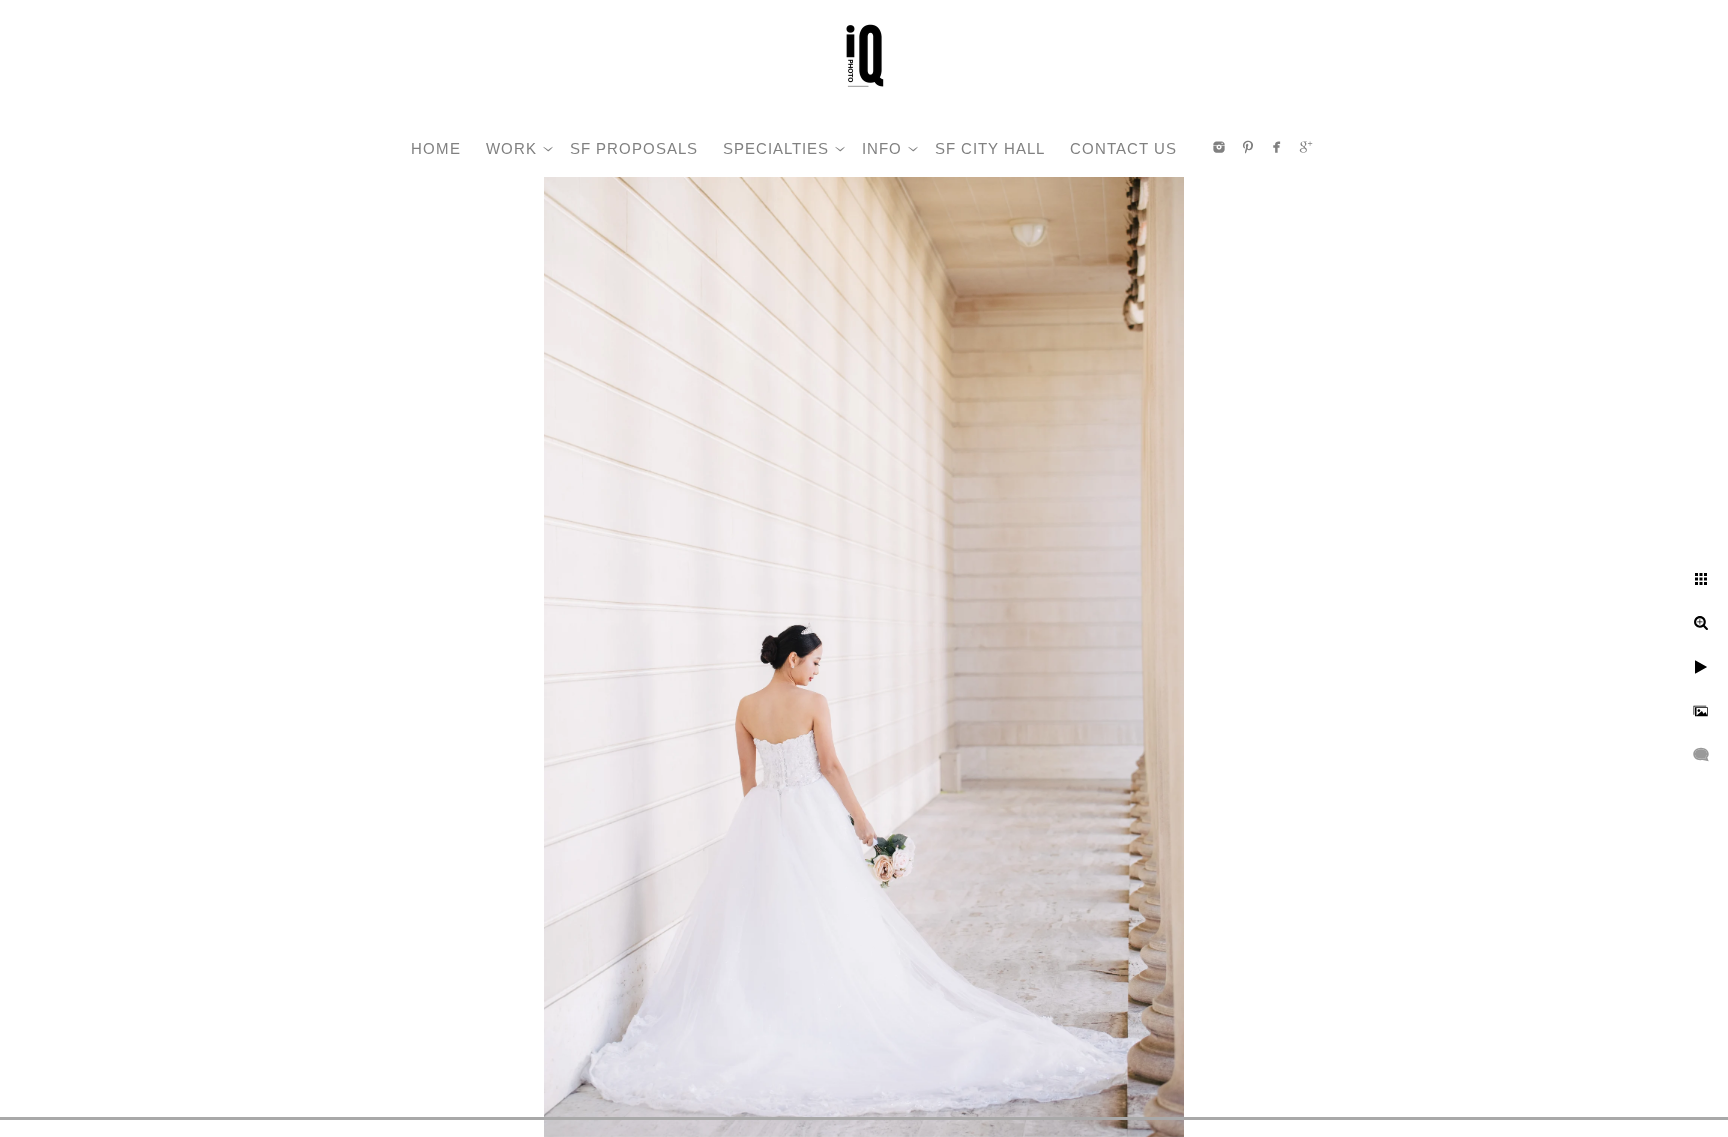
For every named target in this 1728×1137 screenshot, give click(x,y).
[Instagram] (1219, 147)
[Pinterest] (1248, 147)
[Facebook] (1277, 147)
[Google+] (1306, 147)
